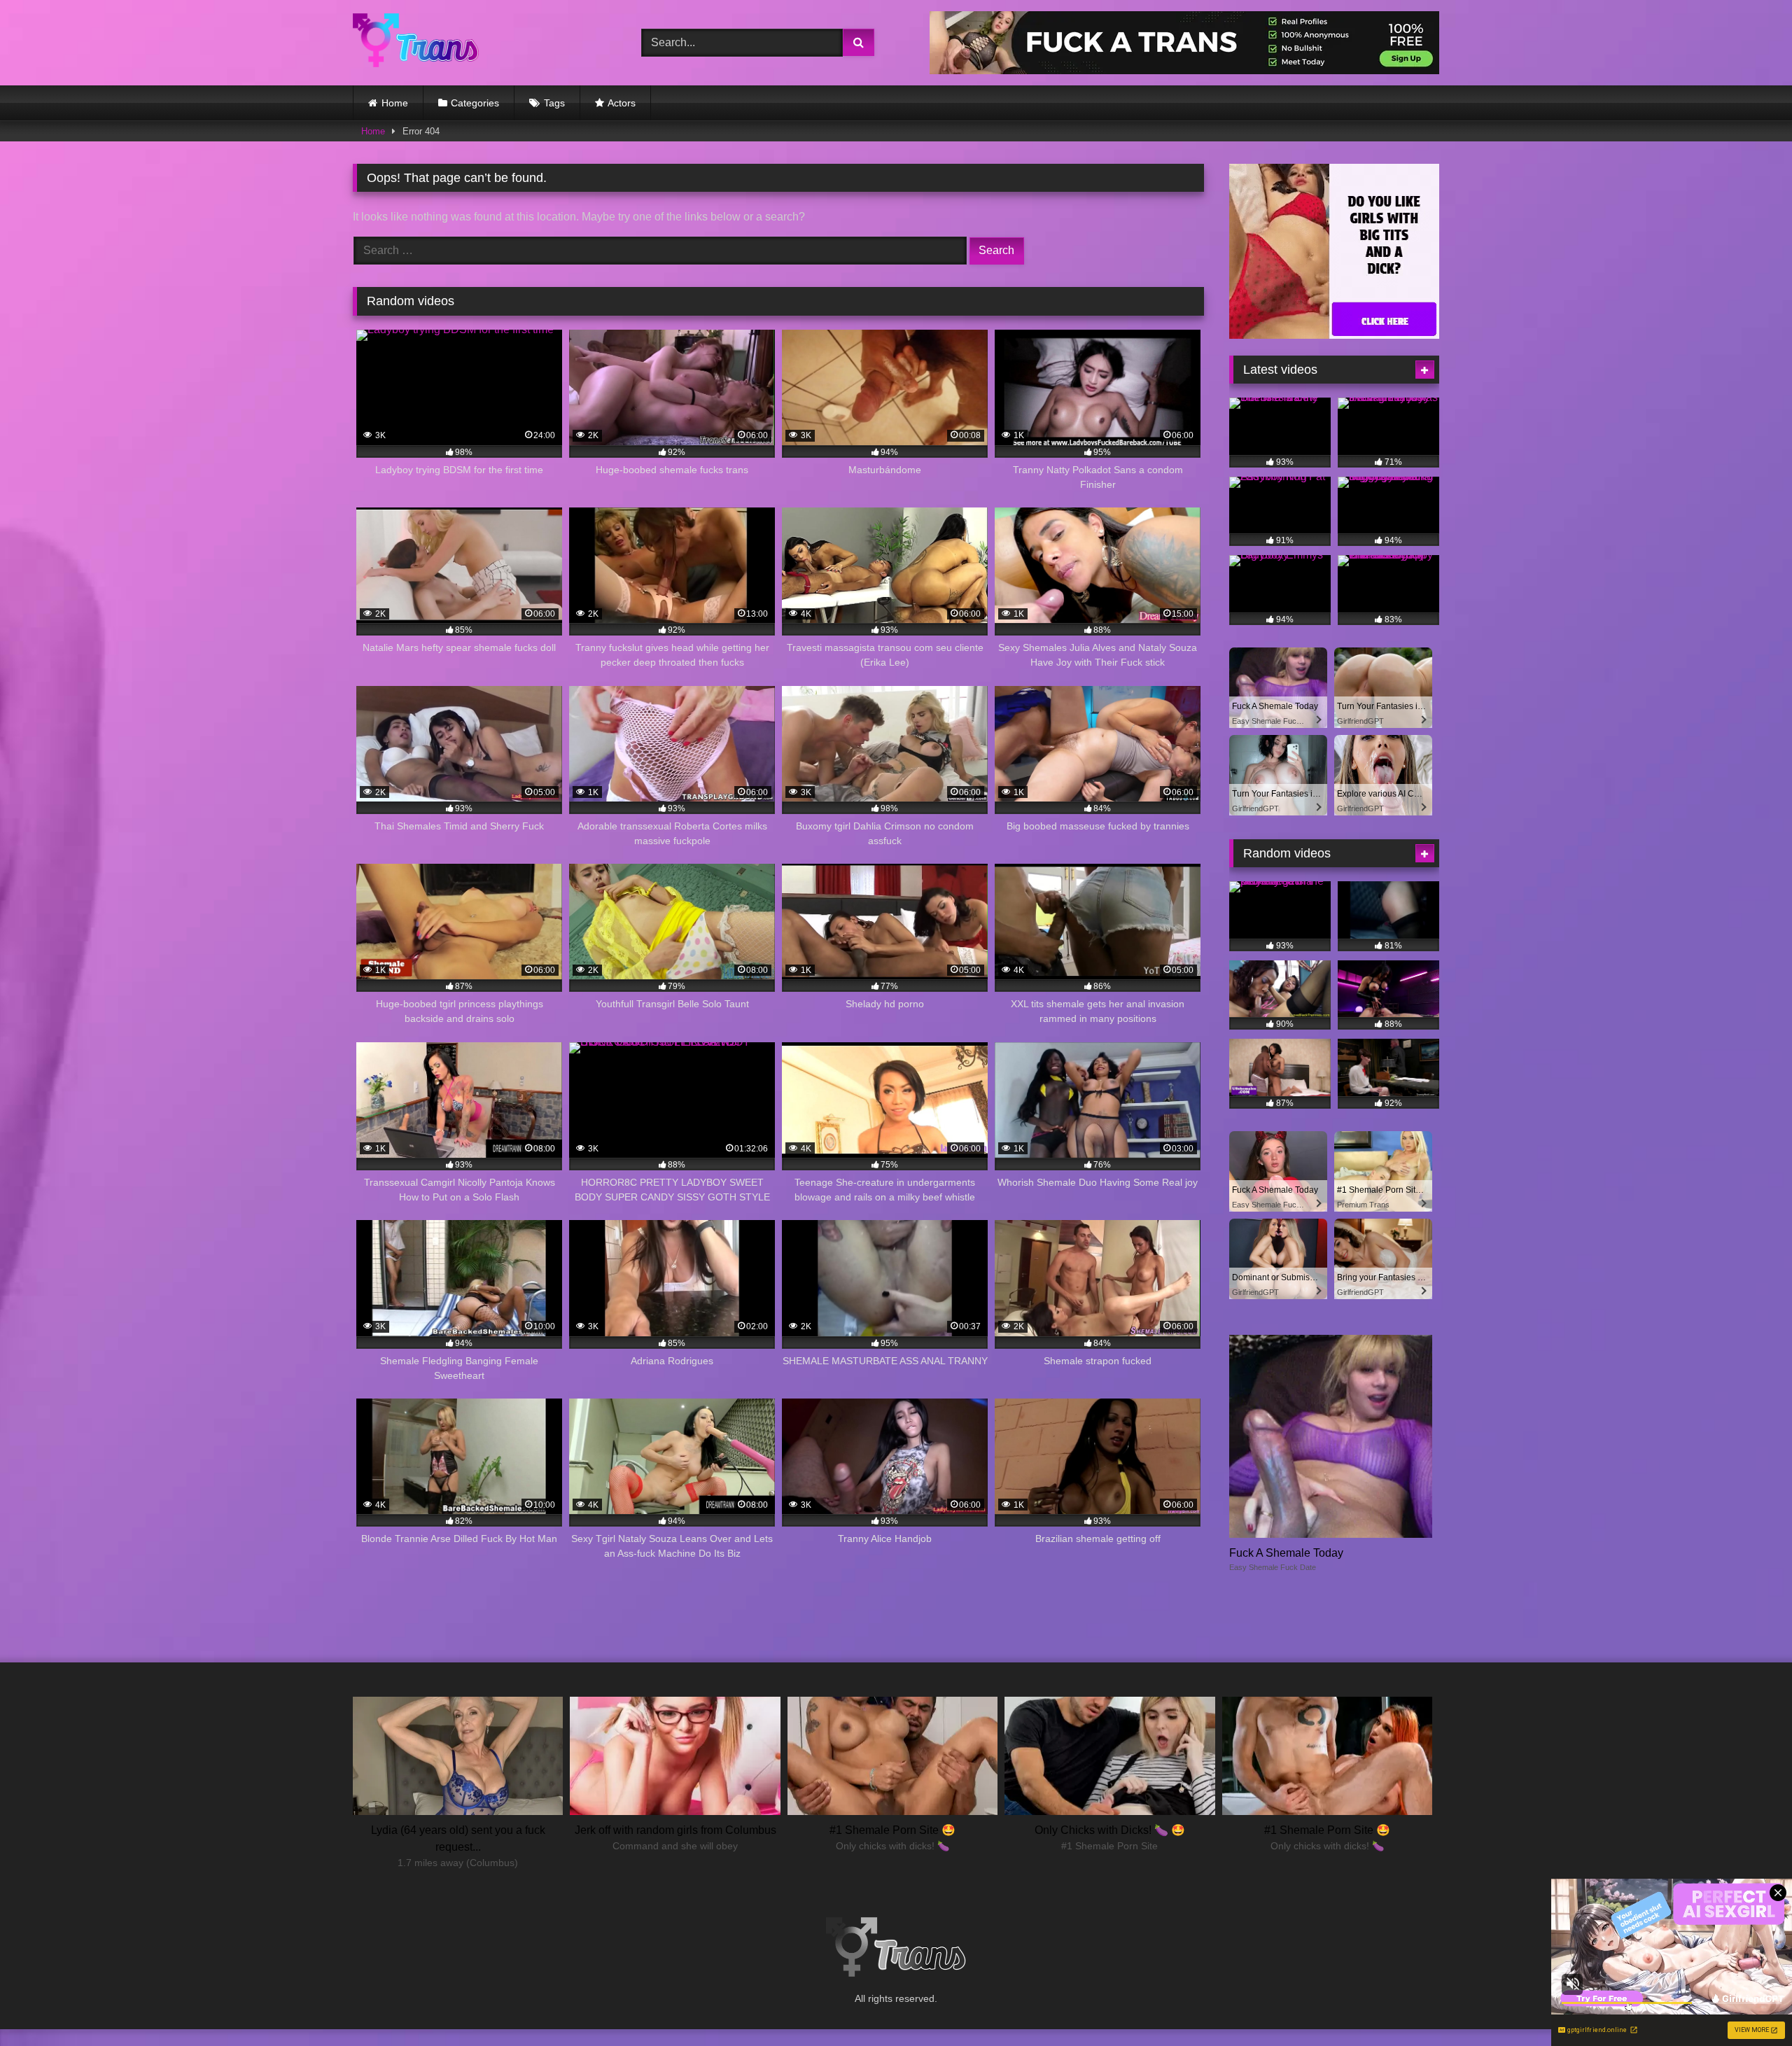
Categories (475, 103)
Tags (554, 103)
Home (395, 103)
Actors (622, 103)
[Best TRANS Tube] (416, 42)
